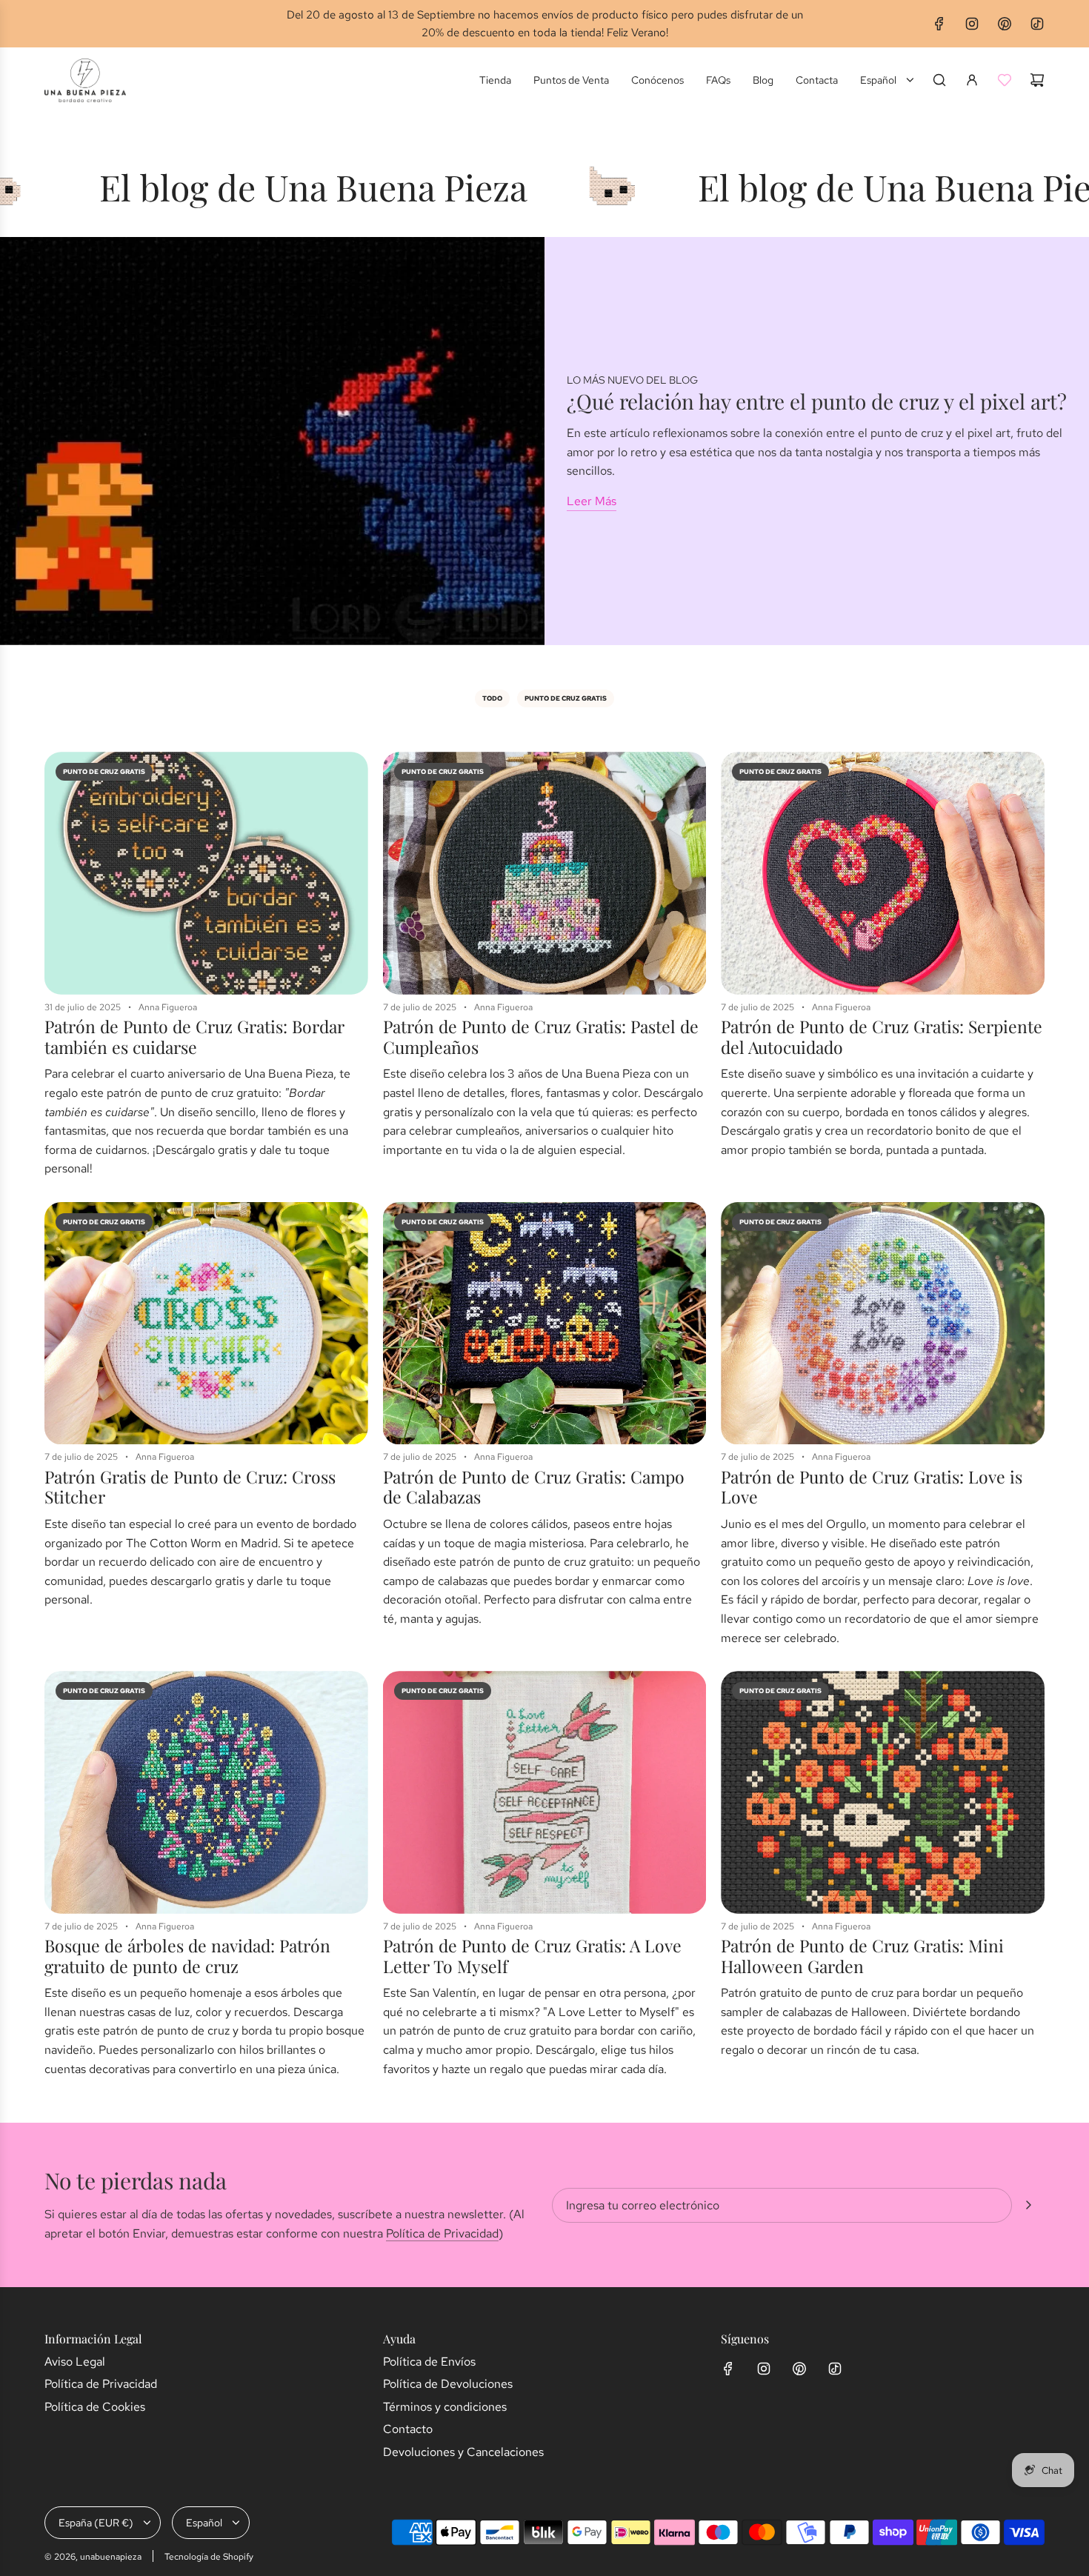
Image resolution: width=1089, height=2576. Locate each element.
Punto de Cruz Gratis (566, 698)
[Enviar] (1028, 2205)
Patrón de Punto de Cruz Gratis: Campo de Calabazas (534, 1487)
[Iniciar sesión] (972, 80)
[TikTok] (1037, 24)
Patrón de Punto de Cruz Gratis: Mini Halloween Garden (862, 1956)
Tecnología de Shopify (209, 2557)
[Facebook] (939, 24)
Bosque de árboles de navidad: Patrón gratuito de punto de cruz (187, 1956)
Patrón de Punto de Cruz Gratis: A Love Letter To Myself (532, 1956)
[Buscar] (939, 80)
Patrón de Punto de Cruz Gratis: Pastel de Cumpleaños (541, 1037)
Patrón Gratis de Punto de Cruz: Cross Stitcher (190, 1487)
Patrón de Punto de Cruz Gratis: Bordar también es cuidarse (194, 1037)
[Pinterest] (1005, 24)
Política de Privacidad (442, 2233)
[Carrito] (1037, 80)
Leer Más (592, 501)
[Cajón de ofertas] (1005, 80)
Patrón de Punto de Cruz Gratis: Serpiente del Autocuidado (882, 1037)
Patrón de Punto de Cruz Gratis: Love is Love (872, 1487)
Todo (492, 698)
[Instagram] (972, 24)
